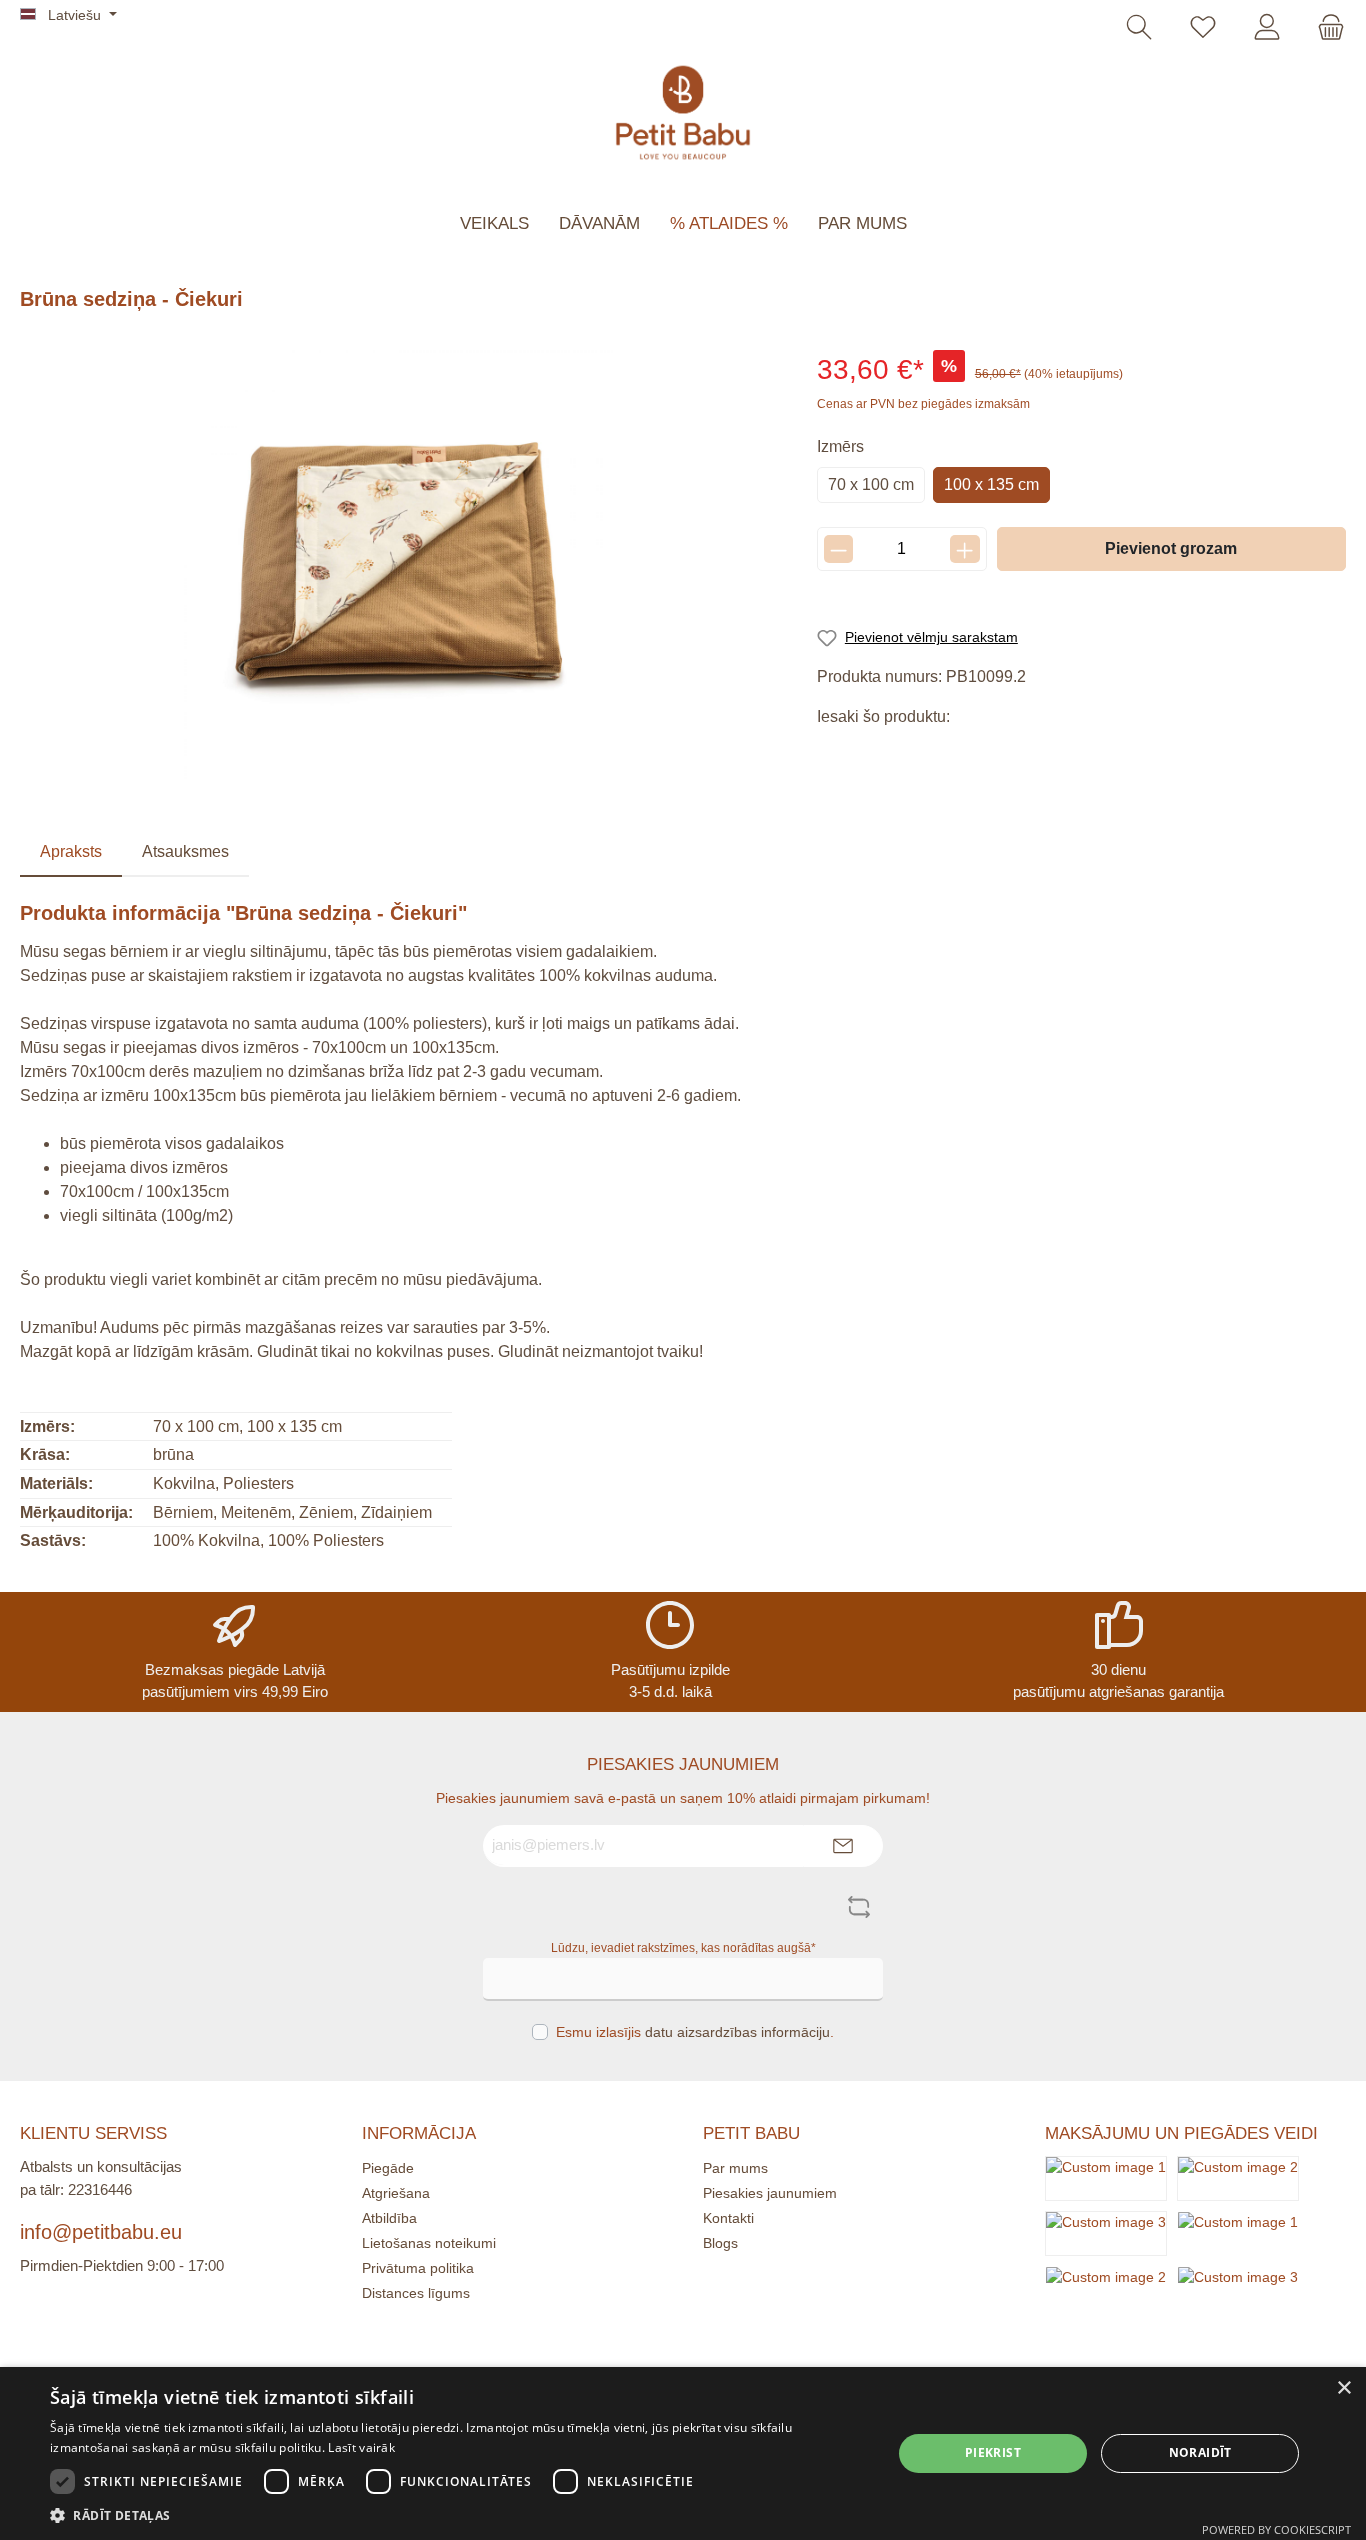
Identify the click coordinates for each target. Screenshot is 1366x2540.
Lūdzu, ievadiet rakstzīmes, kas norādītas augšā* (683, 1948)
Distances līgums (416, 2293)
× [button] (1343, 2388)
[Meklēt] (1139, 28)
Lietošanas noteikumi (429, 2243)
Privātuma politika (418, 2268)
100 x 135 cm (991, 484)
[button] (458, 2515)
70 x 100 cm (871, 484)
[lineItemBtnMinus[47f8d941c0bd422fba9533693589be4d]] (838, 549)
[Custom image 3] (1106, 2232)
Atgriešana (396, 2193)
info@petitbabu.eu (101, 2232)
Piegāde (388, 2168)
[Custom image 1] (1106, 2177)
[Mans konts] (1267, 28)
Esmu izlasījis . (695, 2032)
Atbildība (389, 2218)
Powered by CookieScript (1276, 2529)
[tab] (71, 852)
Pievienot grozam (1171, 548)
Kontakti (728, 2218)
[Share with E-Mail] (970, 753)
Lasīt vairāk (361, 2447)
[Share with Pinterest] (880, 753)
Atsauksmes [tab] (185, 851)
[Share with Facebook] (835, 753)
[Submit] (843, 1846)
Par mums (735, 2168)
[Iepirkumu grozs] (1325, 28)
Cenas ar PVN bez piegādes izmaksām (923, 404)
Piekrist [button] (993, 2452)
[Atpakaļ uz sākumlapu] (683, 112)
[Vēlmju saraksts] (1203, 28)
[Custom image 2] (1238, 2177)
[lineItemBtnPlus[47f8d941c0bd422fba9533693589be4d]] (964, 549)
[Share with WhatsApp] (925, 753)
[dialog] (683, 2453)
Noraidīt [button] (1200, 2452)
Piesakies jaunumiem (770, 2193)
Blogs (720, 2243)
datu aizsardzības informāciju (737, 2032)
